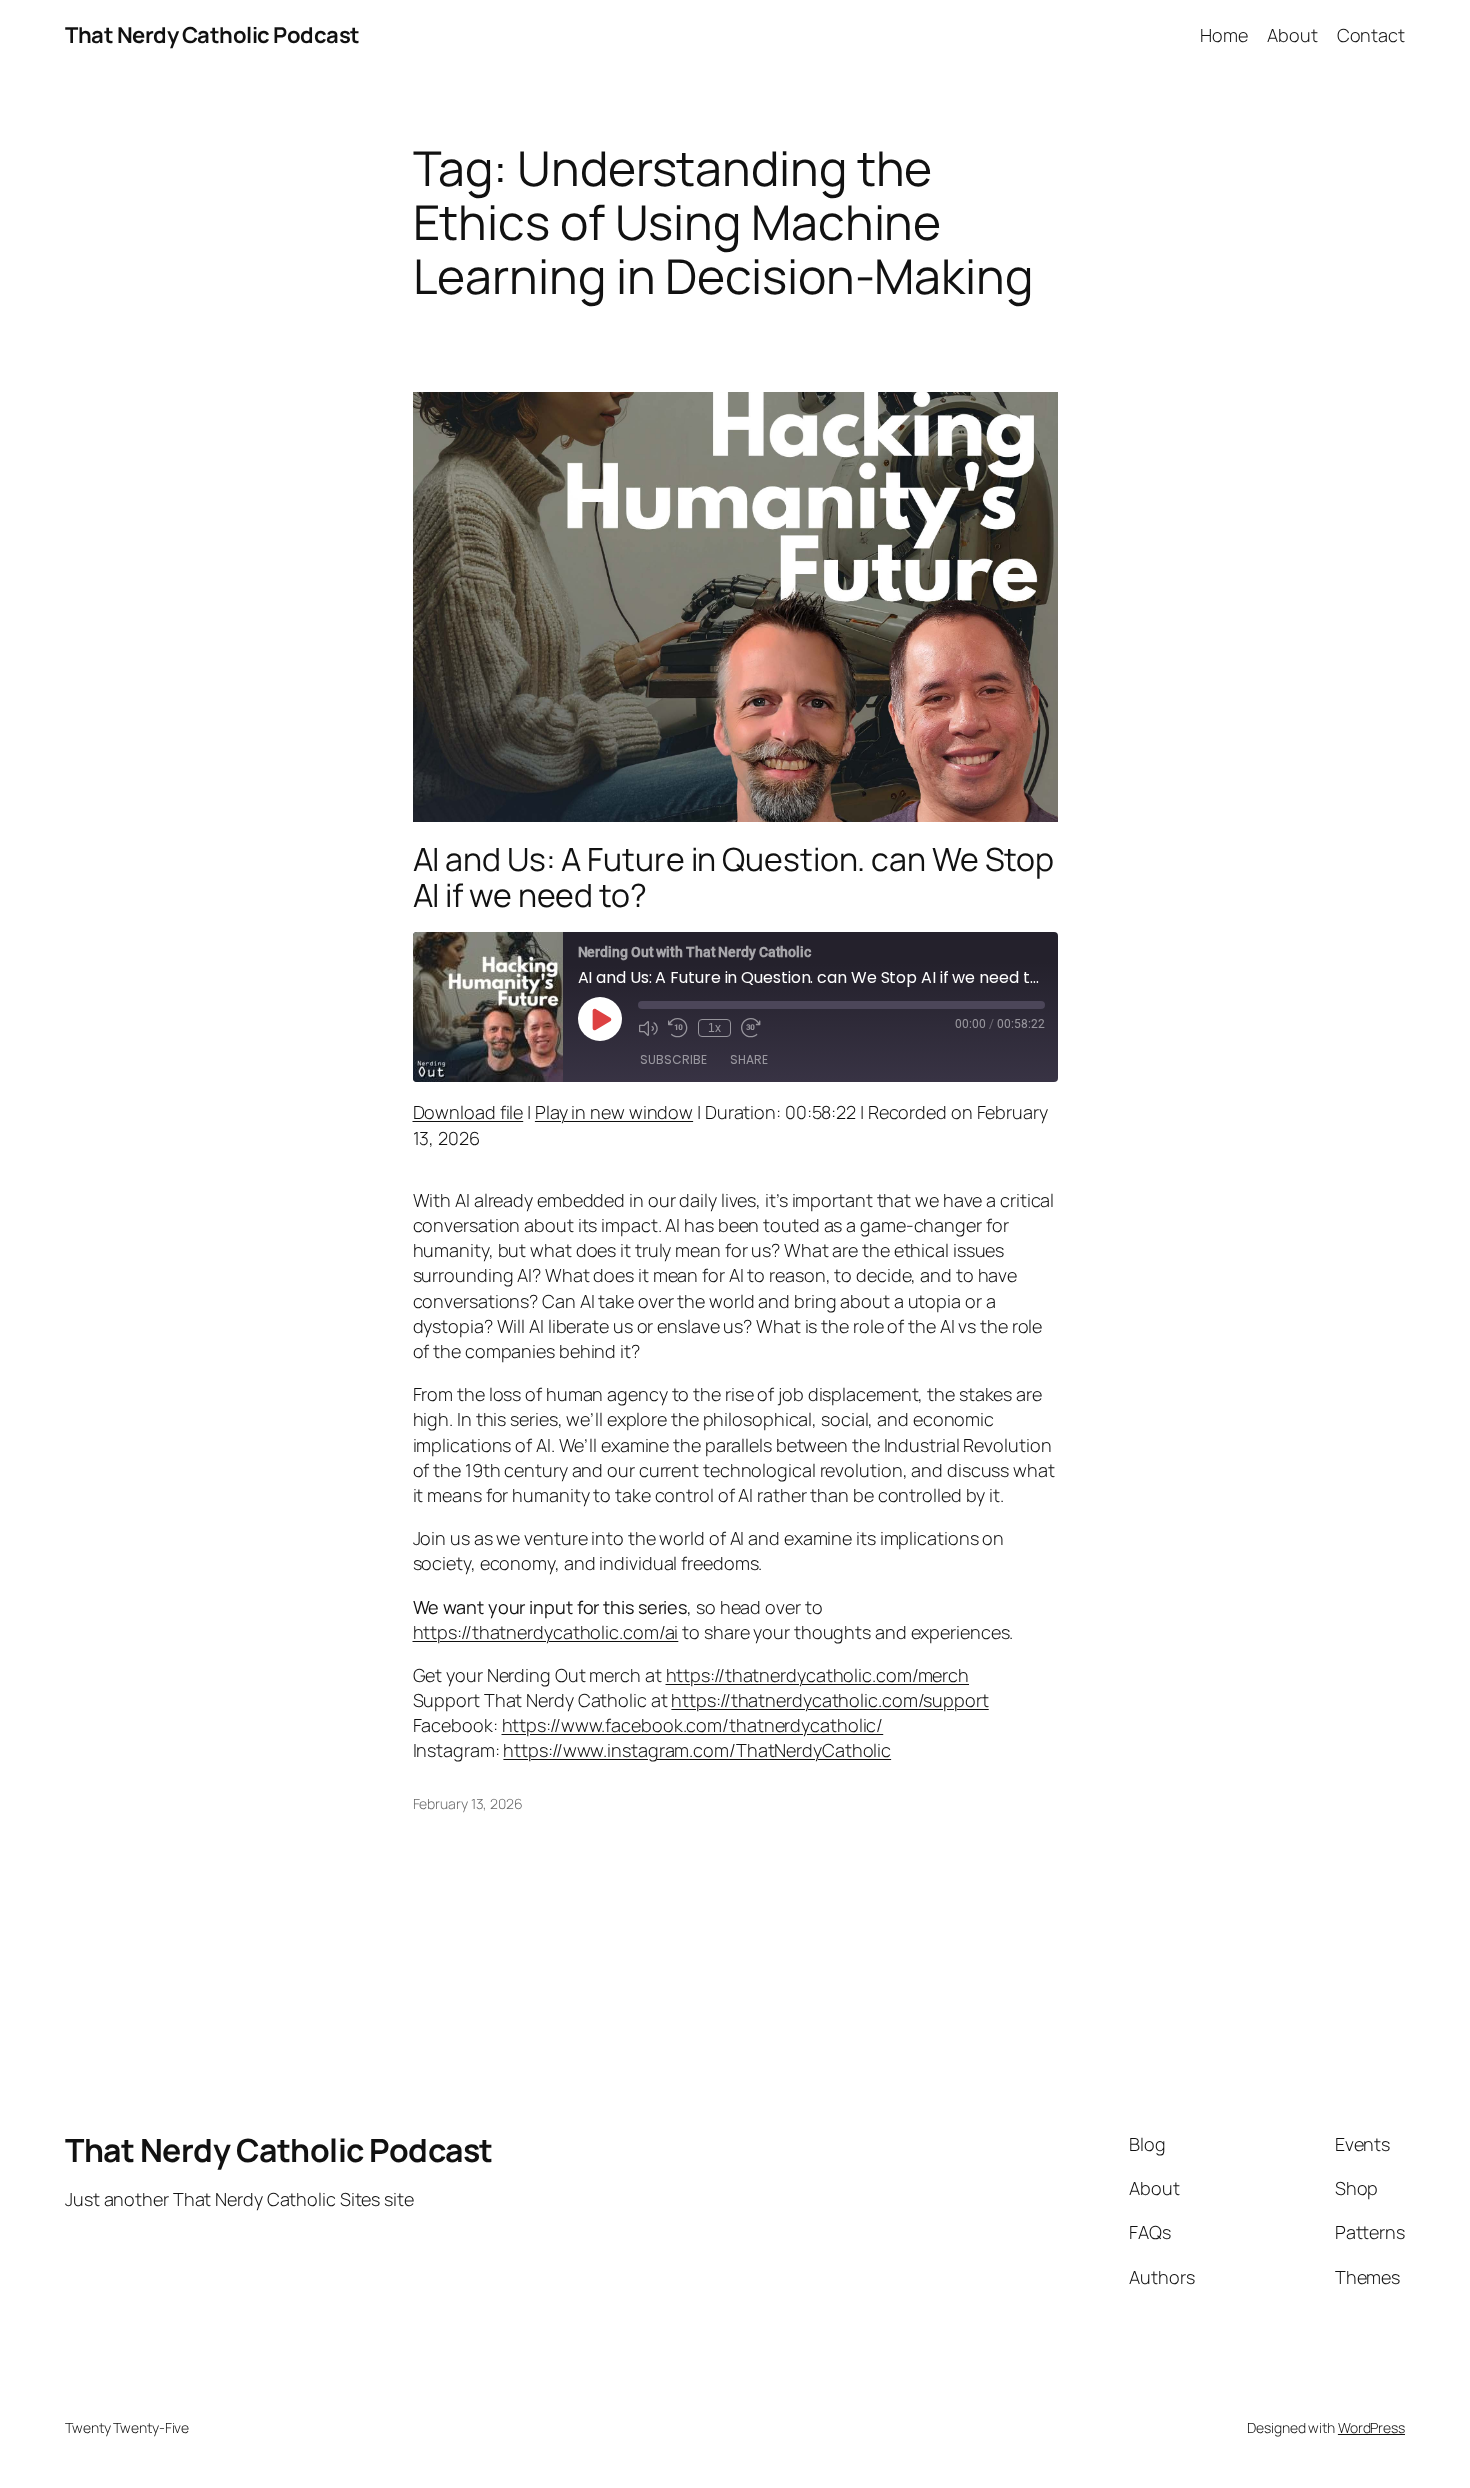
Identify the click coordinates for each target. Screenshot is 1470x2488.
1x (714, 1028)
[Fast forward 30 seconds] (751, 1028)
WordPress (1371, 2427)
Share (749, 1059)
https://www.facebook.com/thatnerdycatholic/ (693, 1725)
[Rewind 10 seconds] (678, 1028)
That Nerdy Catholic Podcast (212, 35)
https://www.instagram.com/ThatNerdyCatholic (697, 1750)
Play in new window (614, 1112)
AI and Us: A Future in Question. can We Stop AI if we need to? (734, 877)
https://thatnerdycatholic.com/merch (818, 1675)
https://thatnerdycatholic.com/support (829, 1700)
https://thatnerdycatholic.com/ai (546, 1632)
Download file (468, 1112)
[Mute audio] (648, 1028)
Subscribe (673, 1059)
